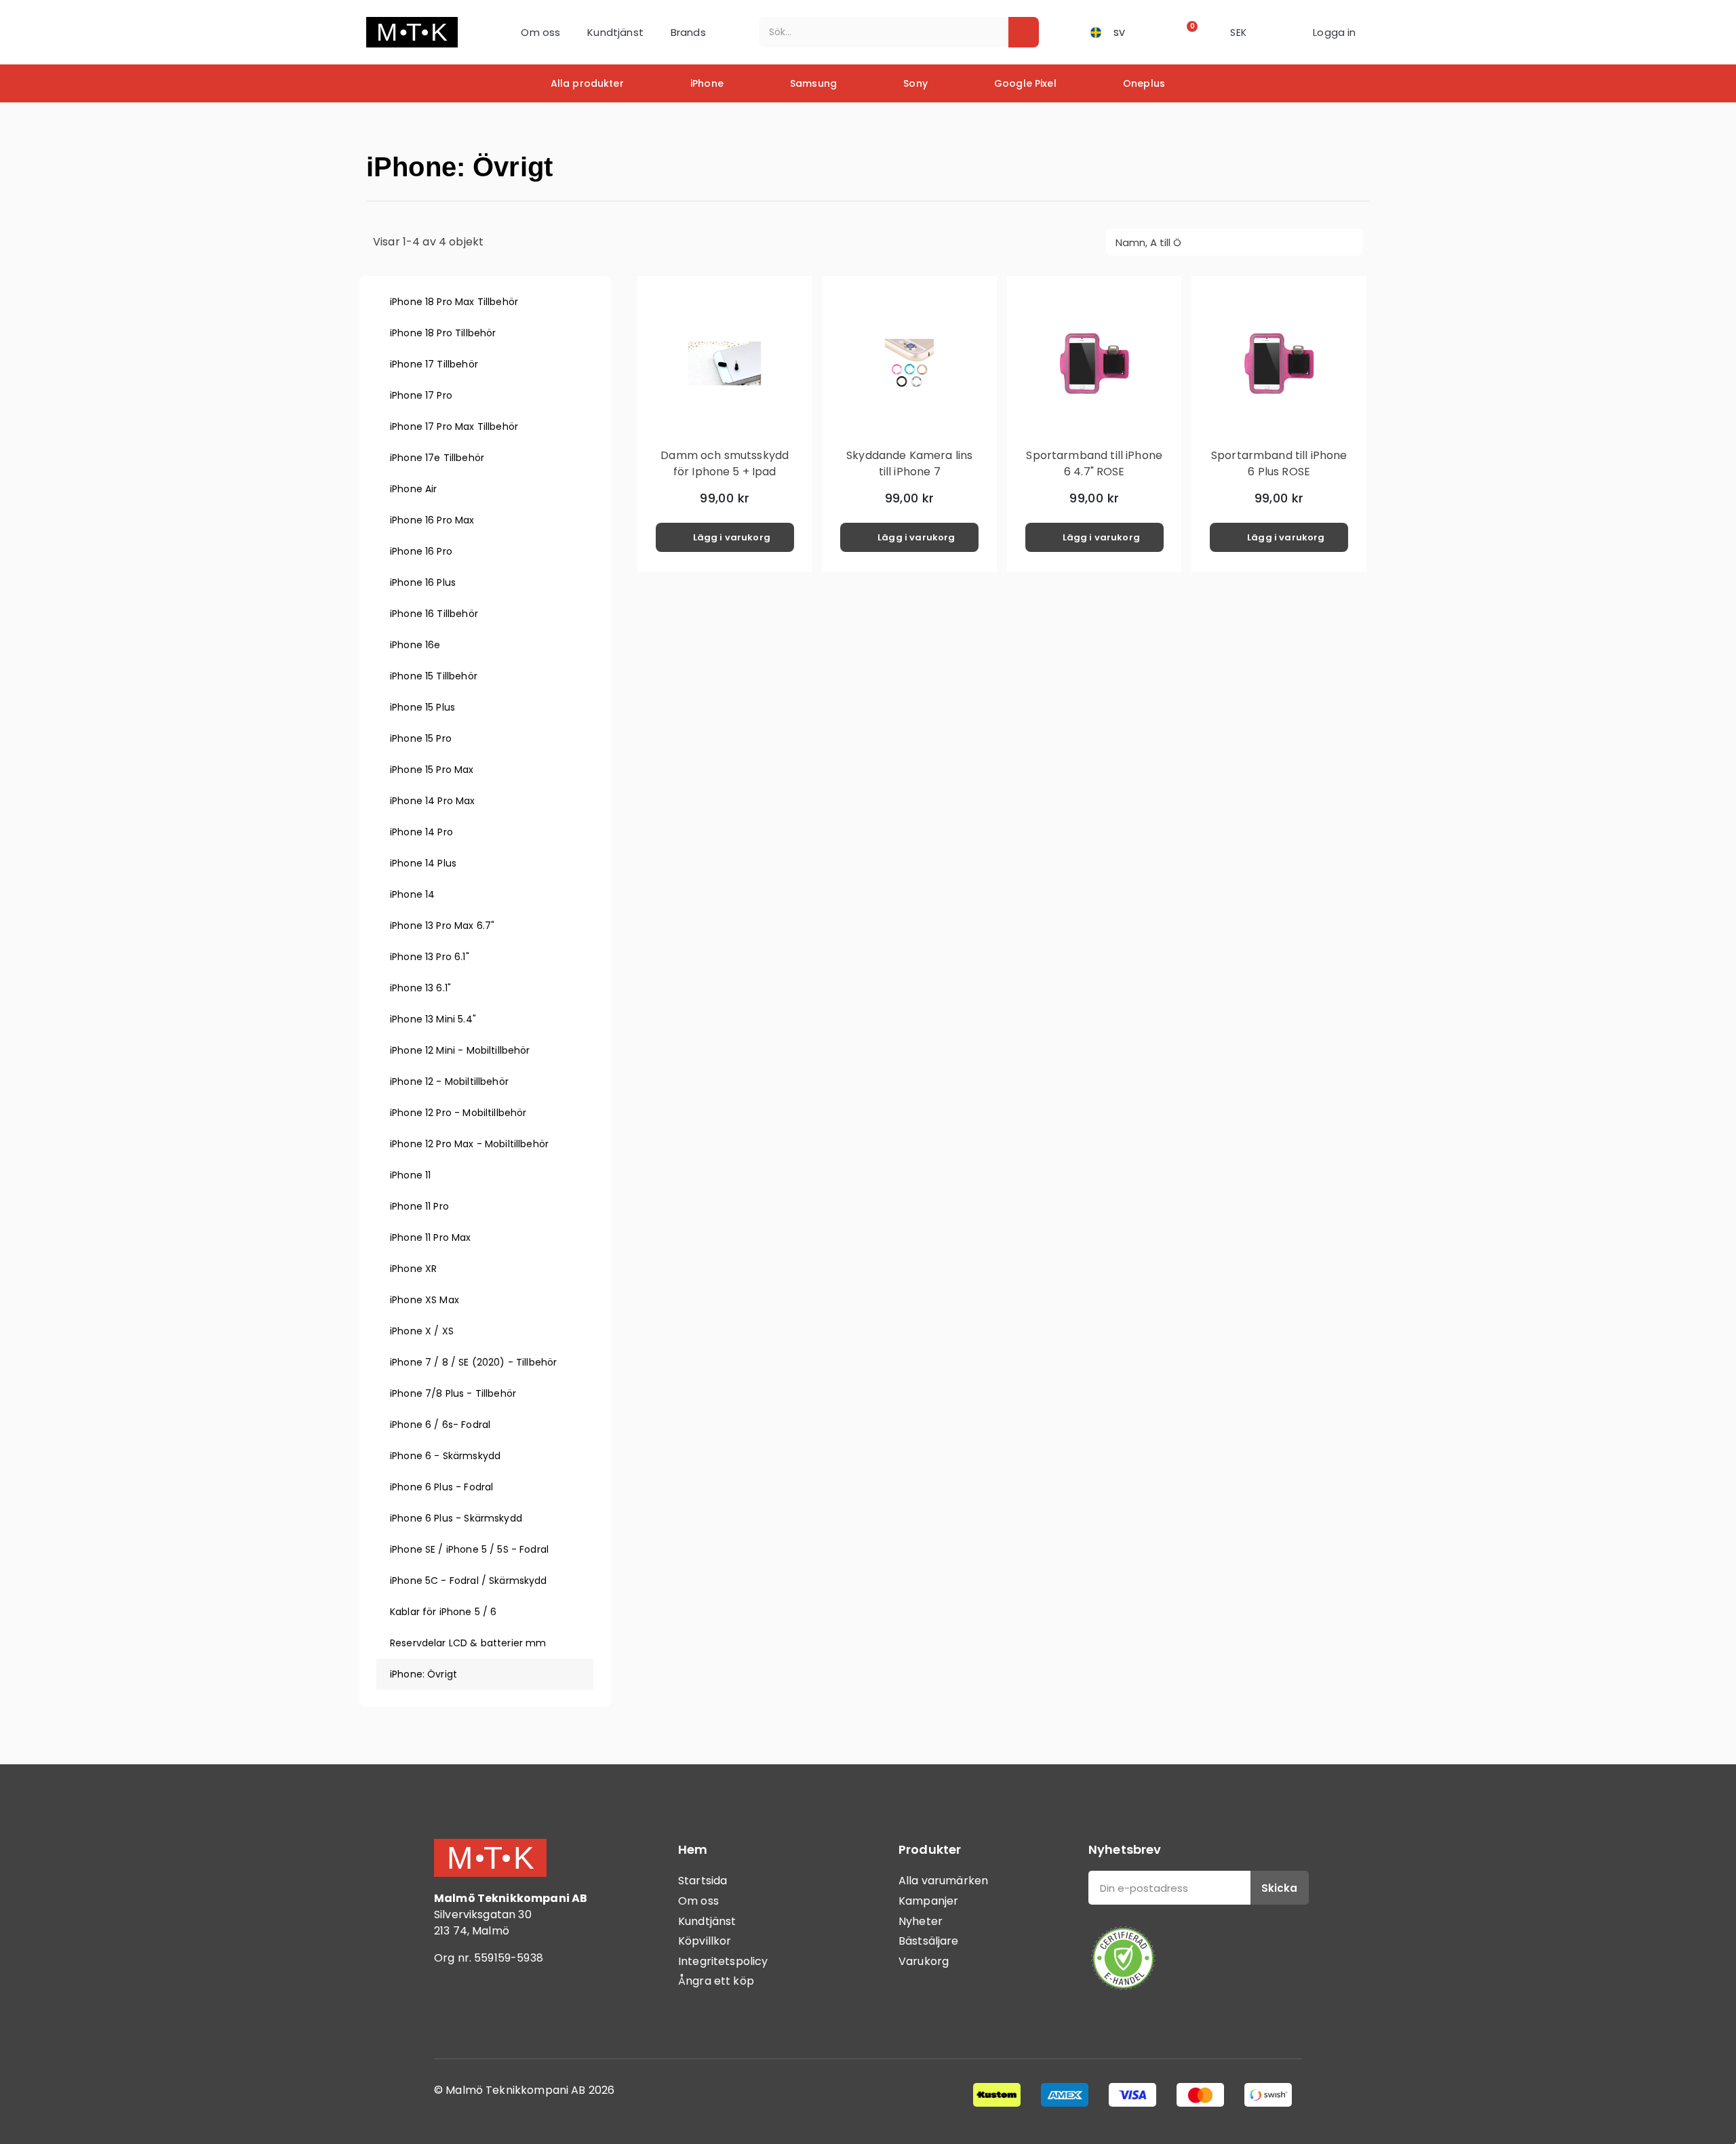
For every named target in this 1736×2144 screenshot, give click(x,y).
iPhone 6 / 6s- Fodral (440, 1425)
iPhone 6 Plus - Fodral (441, 1487)
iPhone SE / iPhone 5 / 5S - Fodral (469, 1549)
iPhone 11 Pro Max (431, 1237)
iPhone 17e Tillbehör (437, 458)
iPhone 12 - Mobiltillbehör (449, 1081)
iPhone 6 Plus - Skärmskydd (456, 1518)
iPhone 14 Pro (421, 832)
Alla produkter (587, 83)
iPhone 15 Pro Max (432, 770)
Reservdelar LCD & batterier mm (468, 1643)
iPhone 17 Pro (421, 395)
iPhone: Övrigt (423, 1674)
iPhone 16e (415, 645)
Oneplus (1144, 83)
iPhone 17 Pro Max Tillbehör (454, 426)
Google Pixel (1025, 83)
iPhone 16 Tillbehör (434, 614)
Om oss (540, 32)
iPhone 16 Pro (421, 551)
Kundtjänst (615, 32)
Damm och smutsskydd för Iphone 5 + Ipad (725, 463)
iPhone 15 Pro (421, 738)
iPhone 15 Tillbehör (434, 676)
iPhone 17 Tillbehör (434, 364)
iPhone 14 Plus (423, 863)
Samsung (813, 83)
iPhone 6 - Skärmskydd (445, 1456)
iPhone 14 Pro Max (433, 801)
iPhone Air (414, 489)
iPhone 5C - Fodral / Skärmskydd (469, 1581)
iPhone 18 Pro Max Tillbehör (454, 302)
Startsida (703, 1881)
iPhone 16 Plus (423, 582)
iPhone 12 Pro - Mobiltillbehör (458, 1113)
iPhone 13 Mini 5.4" (433, 1019)
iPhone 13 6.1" (420, 988)
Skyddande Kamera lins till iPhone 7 (909, 463)
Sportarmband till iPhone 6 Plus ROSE (1279, 463)
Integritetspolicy (723, 1961)
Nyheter (921, 1921)
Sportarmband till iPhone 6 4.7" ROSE (1094, 463)
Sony (915, 83)
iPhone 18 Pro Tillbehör (443, 333)
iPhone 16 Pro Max (432, 520)
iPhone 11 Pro (419, 1206)
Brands (688, 32)
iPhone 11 (410, 1175)
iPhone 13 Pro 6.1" (430, 957)
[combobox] (874, 32)
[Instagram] (488, 2014)
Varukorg (924, 1961)
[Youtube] (526, 2014)
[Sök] (1024, 32)
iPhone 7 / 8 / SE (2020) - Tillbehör (473, 1362)
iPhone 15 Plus (422, 707)
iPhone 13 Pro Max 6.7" (442, 926)
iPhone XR (413, 1269)
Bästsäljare (929, 1941)
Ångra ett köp (716, 1981)
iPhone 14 (412, 894)
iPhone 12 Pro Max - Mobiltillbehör (469, 1144)
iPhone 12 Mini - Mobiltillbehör (460, 1050)
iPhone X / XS (422, 1331)
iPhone (707, 83)
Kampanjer (928, 1901)
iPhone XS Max (425, 1300)
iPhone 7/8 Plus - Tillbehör (453, 1393)
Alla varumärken (943, 1881)
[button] (1188, 32)
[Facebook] (451, 2014)
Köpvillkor (705, 1941)
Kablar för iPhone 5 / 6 (443, 1612)
